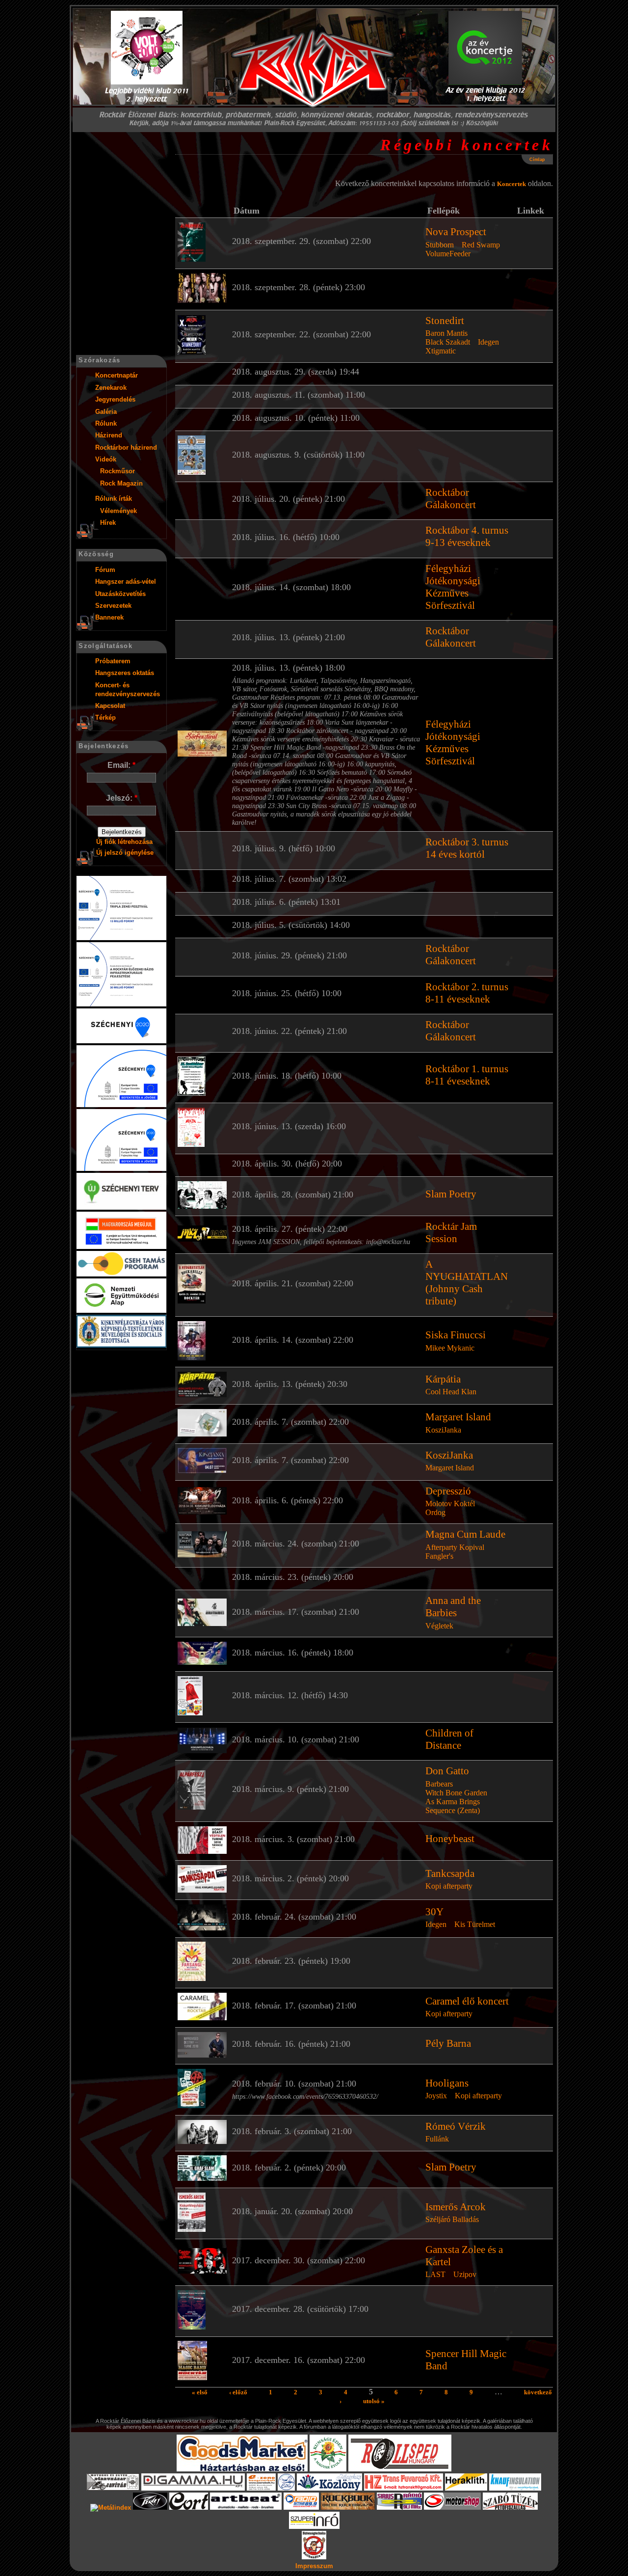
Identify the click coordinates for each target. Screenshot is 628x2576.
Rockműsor (118, 471)
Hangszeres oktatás (125, 673)
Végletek (439, 1626)
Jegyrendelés (115, 399)
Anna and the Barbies (453, 1607)
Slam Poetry (451, 1194)
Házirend (109, 435)
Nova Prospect (456, 232)
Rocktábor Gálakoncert (451, 499)
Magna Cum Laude (465, 1534)
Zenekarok (111, 388)
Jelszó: (122, 798)
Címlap (537, 160)
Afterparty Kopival (455, 1547)
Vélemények (118, 511)
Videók (106, 459)
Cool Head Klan (451, 1392)
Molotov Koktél (450, 1504)
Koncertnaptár (117, 375)
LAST (435, 2274)
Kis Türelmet (475, 1924)
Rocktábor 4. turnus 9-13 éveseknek (467, 536)
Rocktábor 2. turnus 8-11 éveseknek (467, 993)
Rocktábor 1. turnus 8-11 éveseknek (467, 1075)
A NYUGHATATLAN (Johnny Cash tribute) (467, 1283)
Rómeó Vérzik (456, 2126)
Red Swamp (481, 245)
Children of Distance (449, 1739)
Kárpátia (443, 1379)
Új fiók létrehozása (124, 842)
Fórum (105, 570)
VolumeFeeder (448, 254)
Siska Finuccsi (456, 1335)
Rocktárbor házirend (126, 447)
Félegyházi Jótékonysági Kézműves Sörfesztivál (453, 587)
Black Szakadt (448, 342)
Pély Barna (448, 2043)
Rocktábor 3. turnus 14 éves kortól (467, 848)
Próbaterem (113, 661)
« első (200, 2392)
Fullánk (437, 2139)
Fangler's (439, 1556)
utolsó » (374, 2401)
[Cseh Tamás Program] (121, 1274)
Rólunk (106, 423)
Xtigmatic (441, 351)
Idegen (488, 342)
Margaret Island (458, 1417)
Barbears (439, 1784)
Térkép (105, 718)
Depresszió (448, 1491)
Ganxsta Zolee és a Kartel (464, 2256)
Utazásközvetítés (120, 594)
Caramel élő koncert (467, 2001)
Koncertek (511, 184)
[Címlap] (314, 69)
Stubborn (440, 245)
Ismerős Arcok (456, 2207)
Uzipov (465, 2274)
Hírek (108, 523)
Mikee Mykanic (450, 1348)
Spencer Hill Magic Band (466, 2360)
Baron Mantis (446, 333)
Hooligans (447, 2083)
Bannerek (109, 617)
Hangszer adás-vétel (126, 582)
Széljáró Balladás (452, 2219)
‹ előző (238, 2392)
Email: (121, 765)
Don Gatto (447, 1771)
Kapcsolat (110, 706)
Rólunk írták (114, 499)
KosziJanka (443, 1430)
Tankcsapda (450, 1873)
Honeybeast (450, 1839)
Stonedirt (445, 321)
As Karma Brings (453, 1802)
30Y (434, 1912)
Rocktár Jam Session (451, 1233)
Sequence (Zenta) (453, 1810)
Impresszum (314, 2566)
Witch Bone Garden (456, 1793)
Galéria (106, 412)
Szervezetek (113, 606)
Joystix (436, 2096)
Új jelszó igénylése (125, 853)
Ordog (435, 1512)
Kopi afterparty (449, 1886)
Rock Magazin (121, 483)
